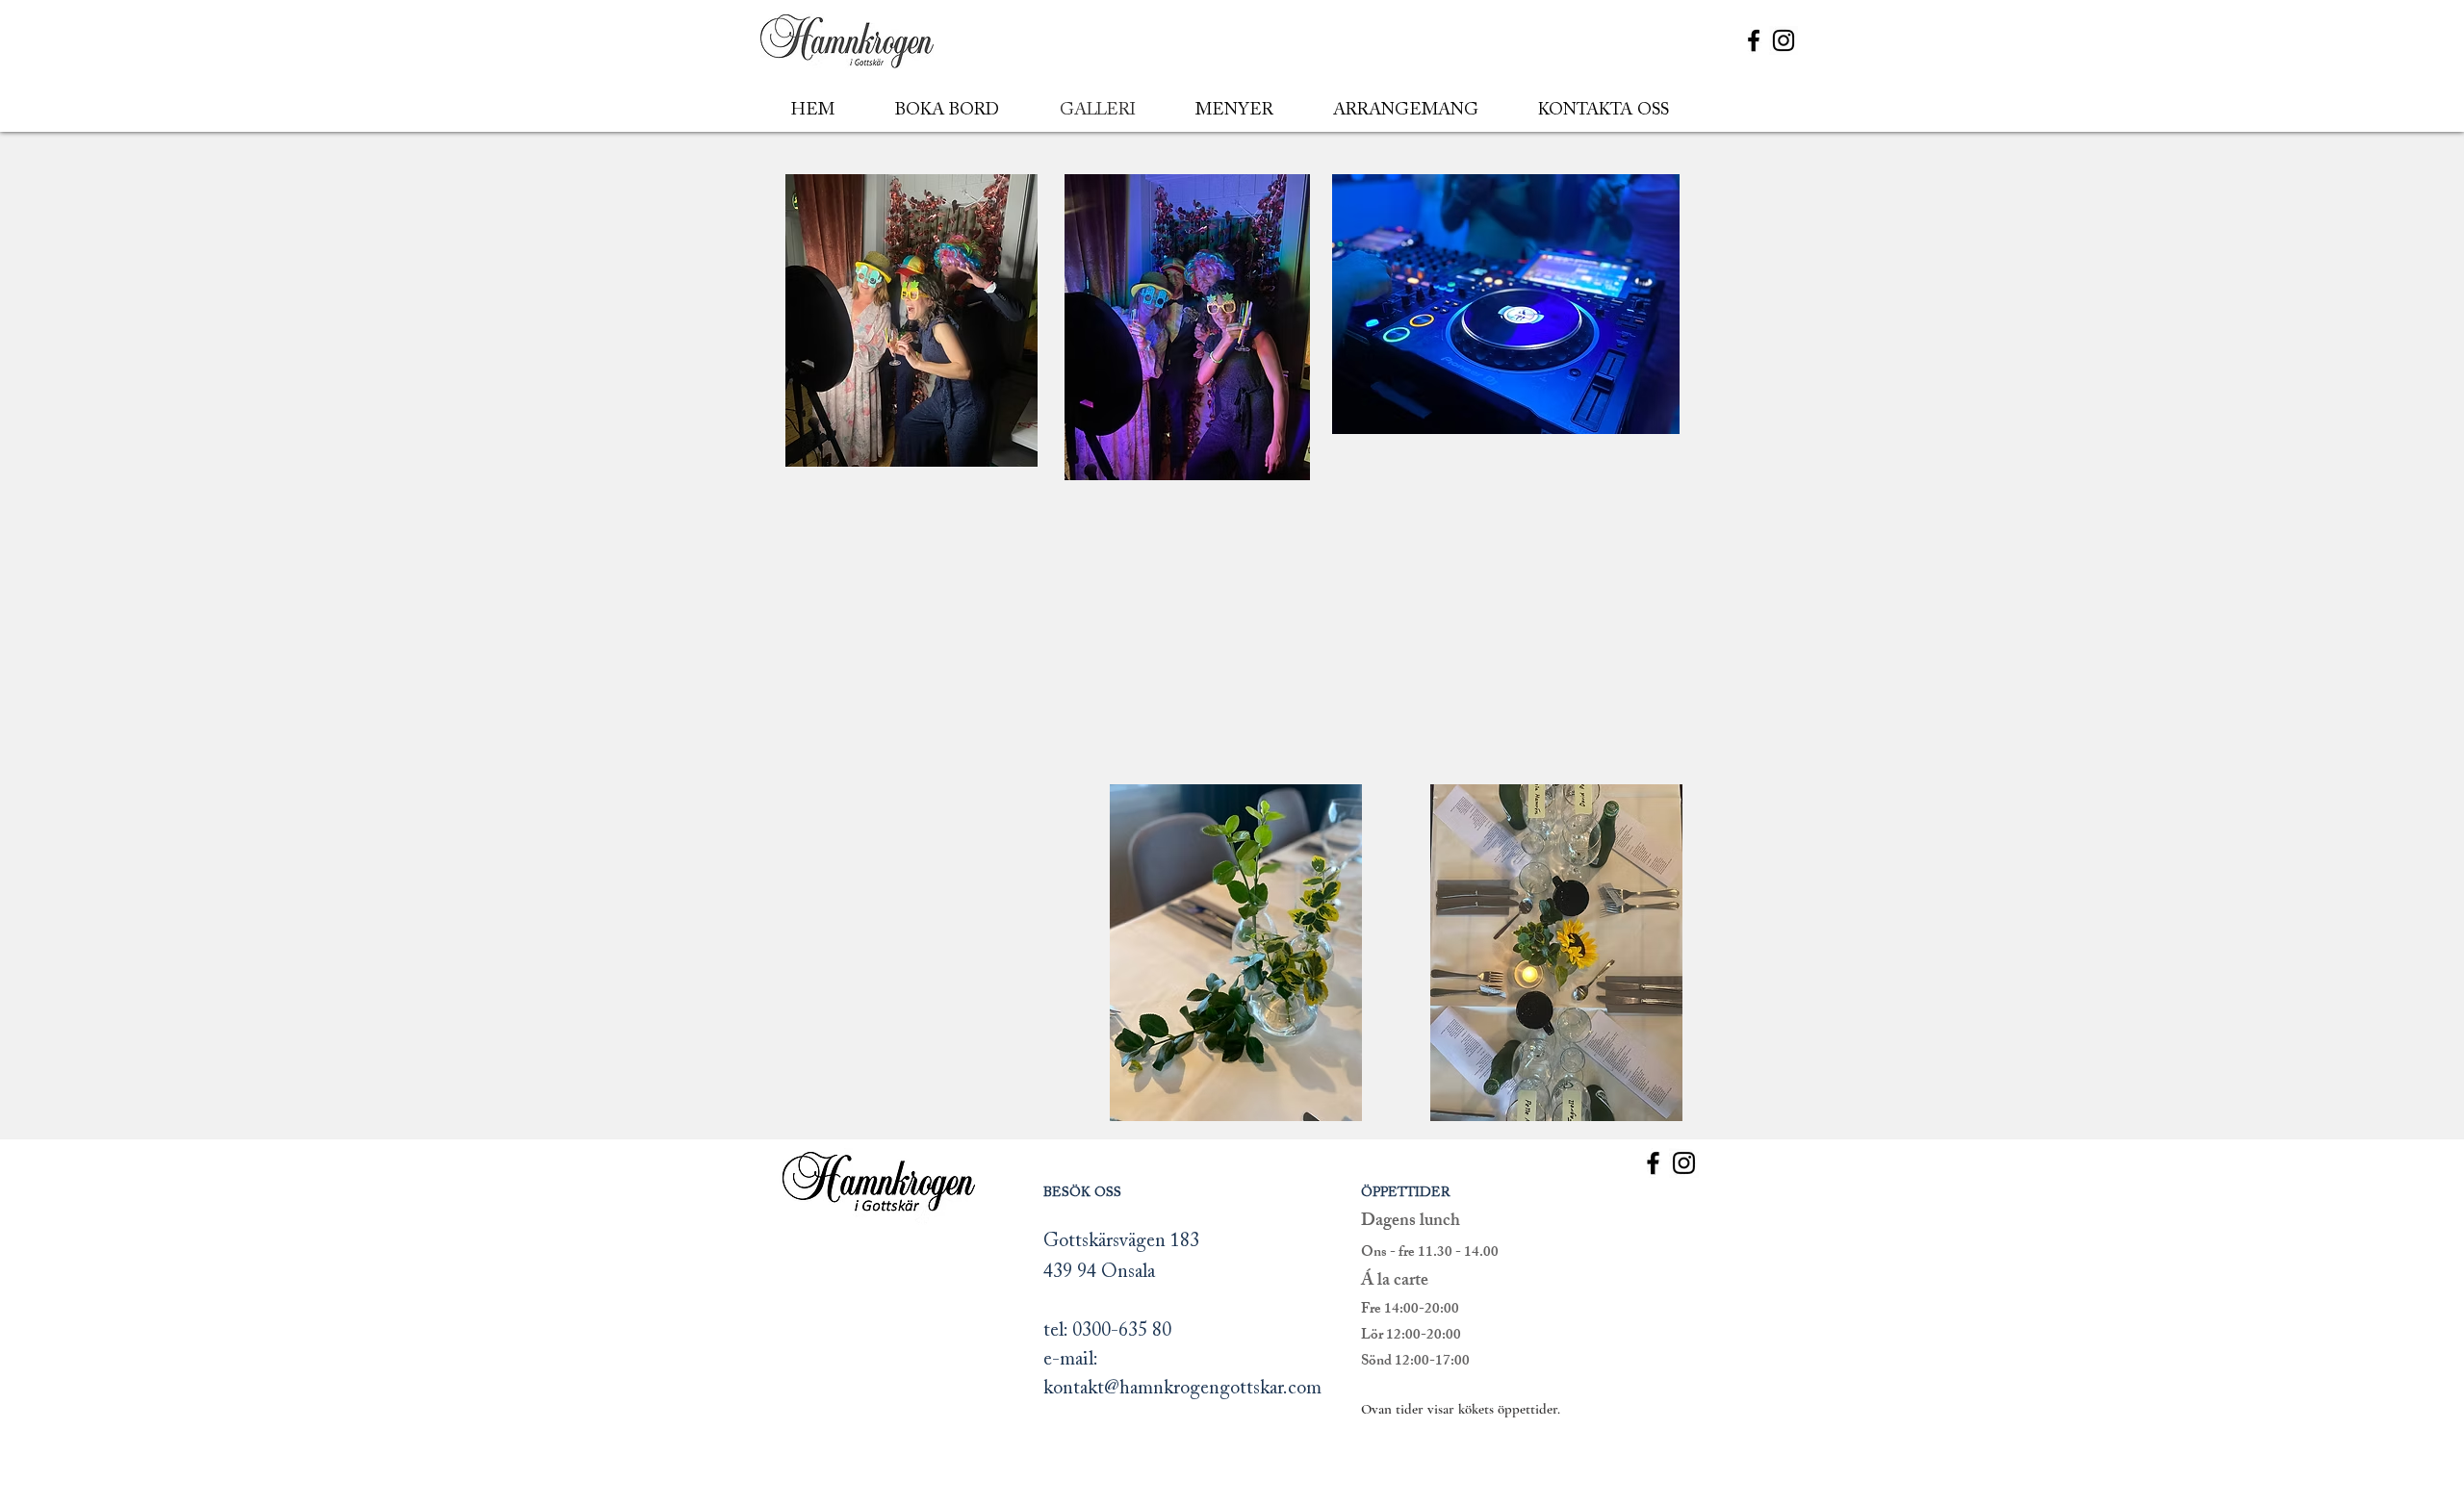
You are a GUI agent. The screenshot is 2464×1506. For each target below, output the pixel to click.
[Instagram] (1784, 40)
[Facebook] (1754, 40)
